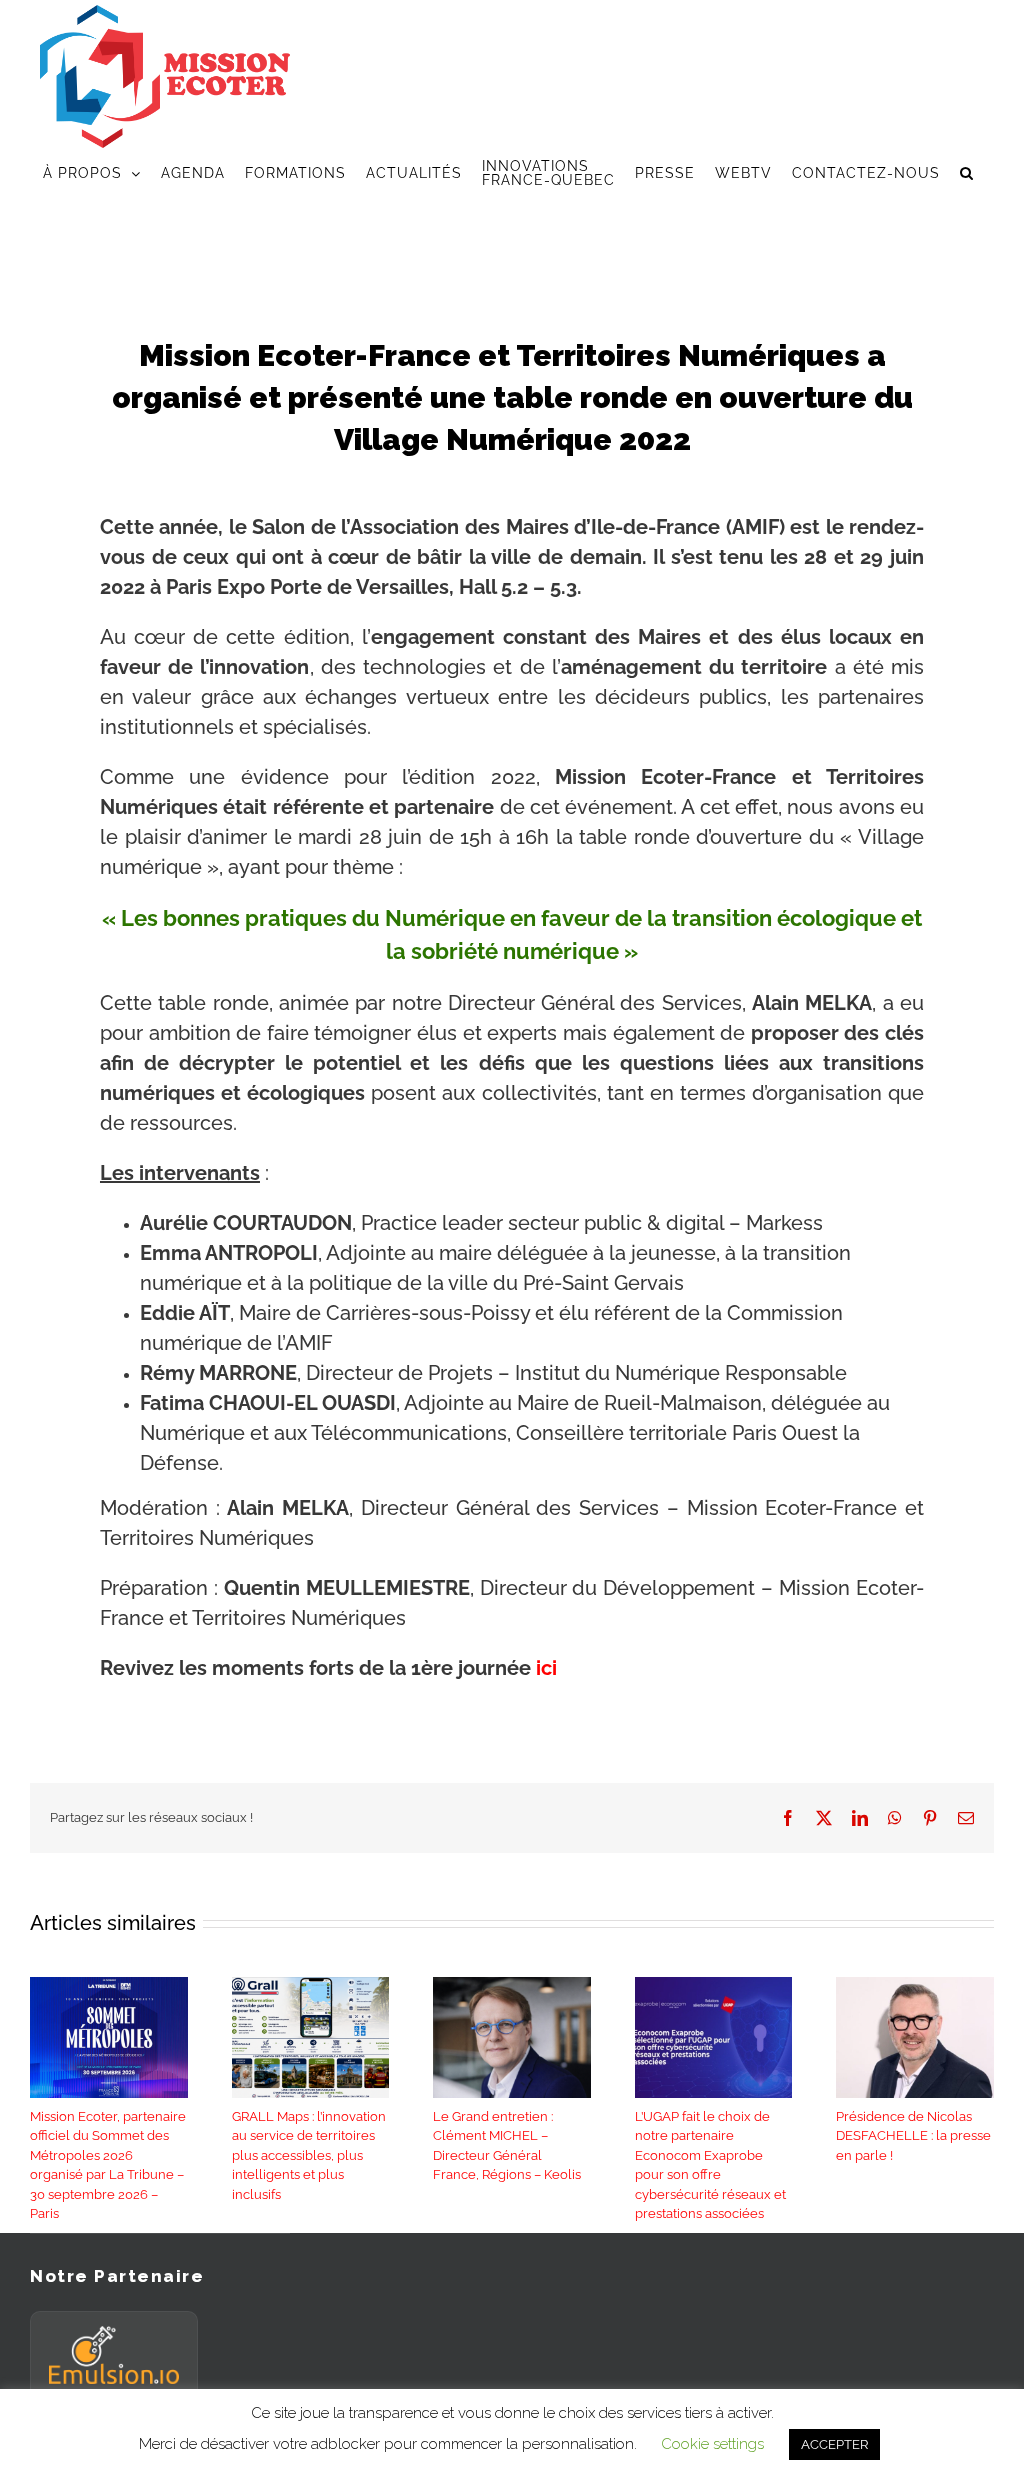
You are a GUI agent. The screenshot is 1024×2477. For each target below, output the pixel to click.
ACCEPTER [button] (834, 2444)
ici (544, 1668)
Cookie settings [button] (712, 2444)
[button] (967, 173)
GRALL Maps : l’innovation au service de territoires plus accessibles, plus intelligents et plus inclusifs (309, 2155)
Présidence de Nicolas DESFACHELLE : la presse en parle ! (913, 2136)
